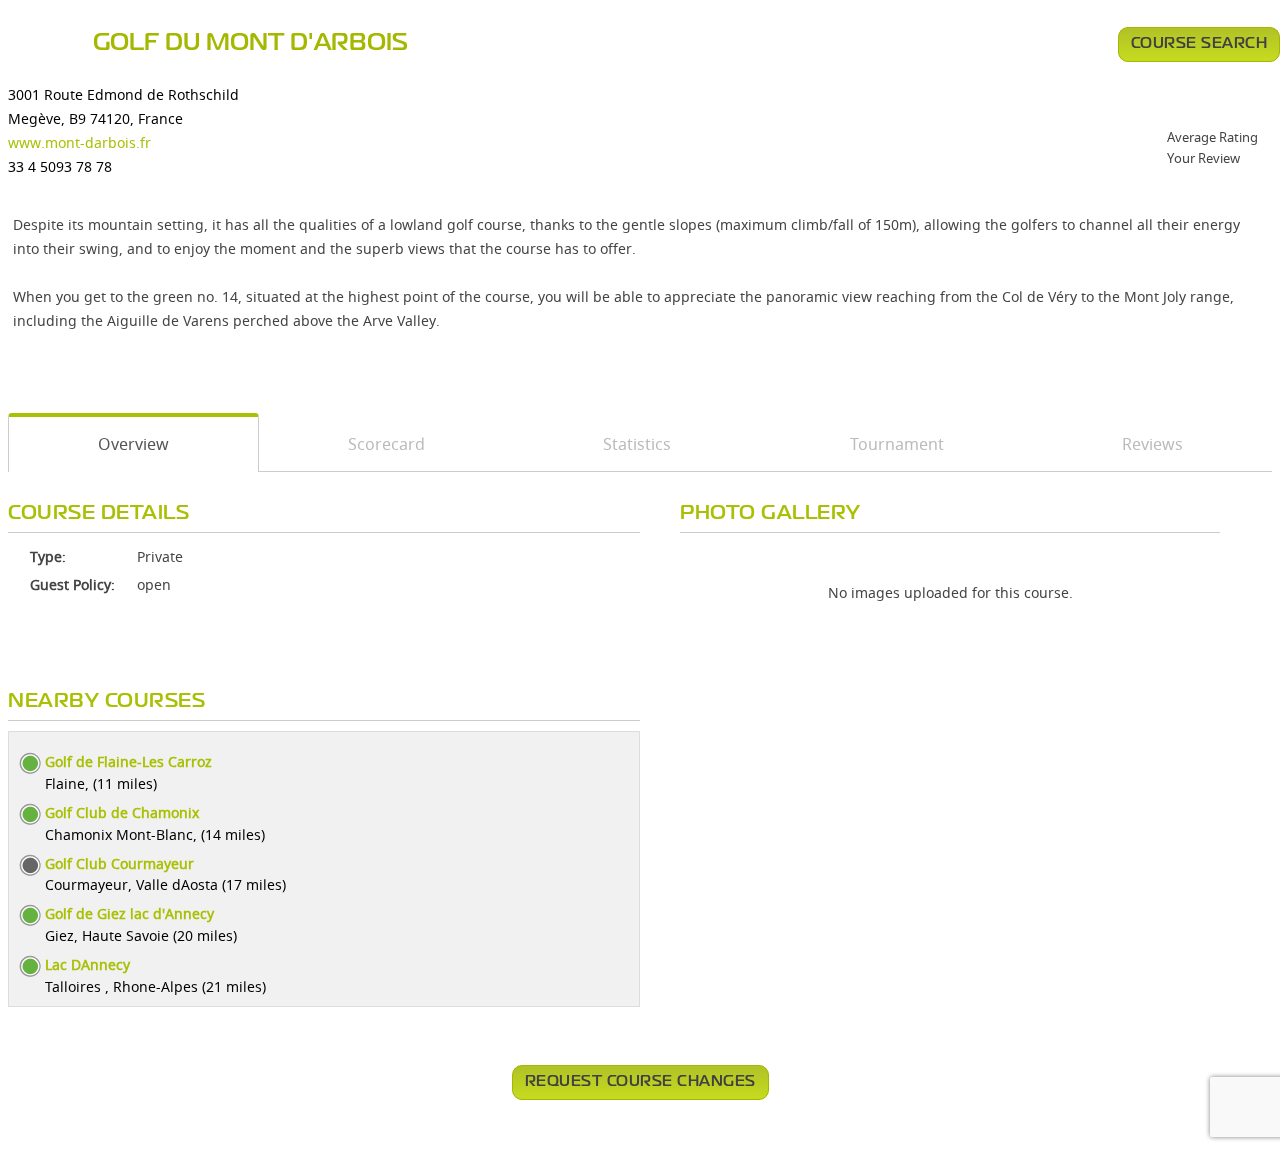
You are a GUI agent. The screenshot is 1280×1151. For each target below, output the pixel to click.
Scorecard (386, 444)
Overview (133, 444)
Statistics (637, 444)
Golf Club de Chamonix (122, 812)
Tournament (897, 444)
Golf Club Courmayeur (119, 863)
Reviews (1152, 444)
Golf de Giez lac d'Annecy (129, 913)
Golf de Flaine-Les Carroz (128, 761)
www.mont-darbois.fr (79, 142)
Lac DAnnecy (87, 964)
